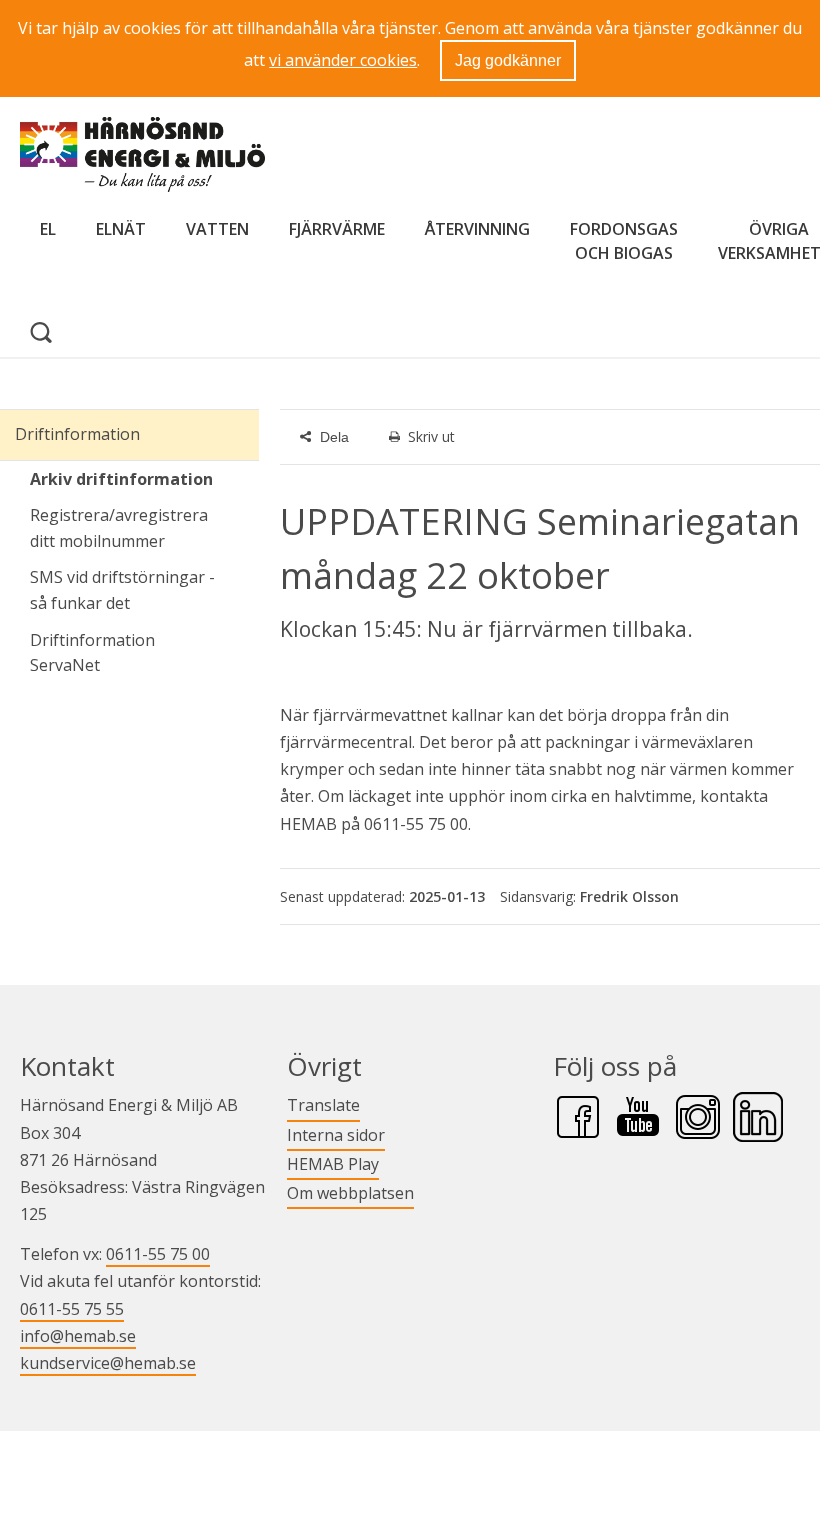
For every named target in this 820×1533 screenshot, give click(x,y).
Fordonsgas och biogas (624, 241)
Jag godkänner (508, 60)
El (48, 229)
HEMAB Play (333, 1163)
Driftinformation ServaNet (144, 653)
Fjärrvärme (337, 229)
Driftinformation (77, 434)
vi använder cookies (343, 60)
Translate (323, 1104)
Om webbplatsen (350, 1193)
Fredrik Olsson (629, 896)
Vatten (217, 229)
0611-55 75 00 (158, 1254)
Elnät (121, 229)
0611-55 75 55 (72, 1309)
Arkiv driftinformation (121, 479)
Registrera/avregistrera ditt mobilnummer (119, 528)
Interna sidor (336, 1134)
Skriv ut (431, 436)
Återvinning (477, 229)
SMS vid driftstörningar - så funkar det (122, 590)
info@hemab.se (78, 1336)
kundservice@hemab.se (108, 1363)
